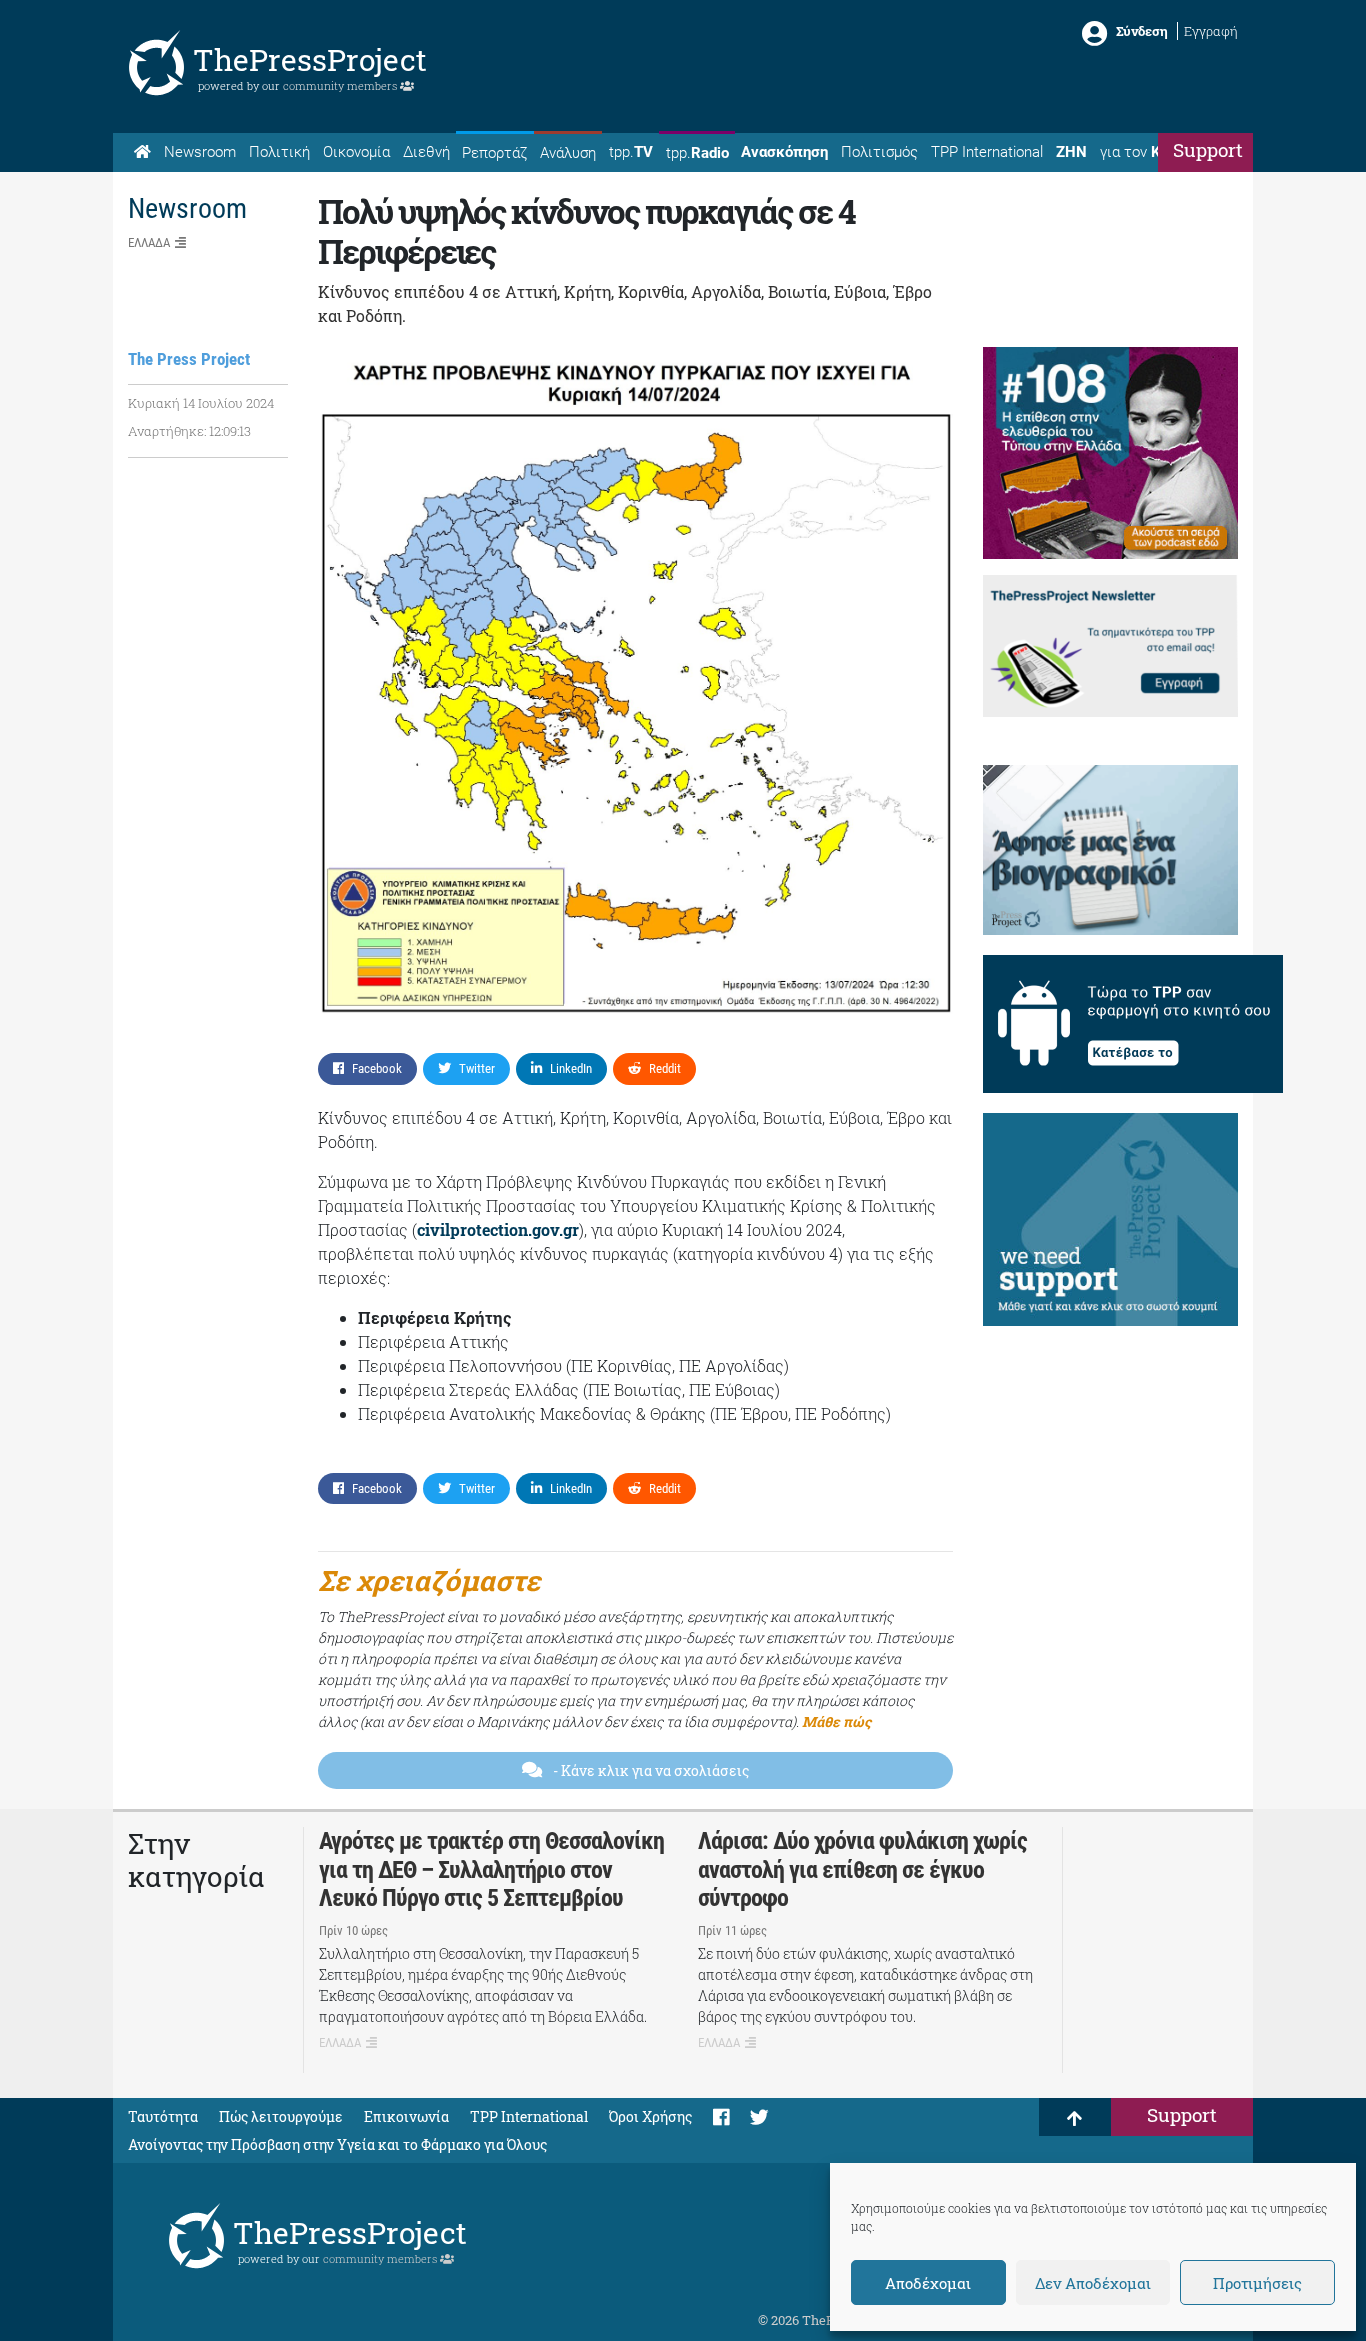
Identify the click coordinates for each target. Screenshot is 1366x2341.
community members (341, 85)
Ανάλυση (568, 153)
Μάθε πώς (836, 1721)
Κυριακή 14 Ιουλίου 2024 (201, 403)
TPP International (987, 152)
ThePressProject (310, 59)
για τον (1149, 152)
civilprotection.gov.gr (498, 1229)
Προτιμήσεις (1257, 2283)
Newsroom (200, 152)
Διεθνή (426, 152)
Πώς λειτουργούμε (281, 2116)
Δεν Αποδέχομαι (1093, 2283)
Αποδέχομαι (928, 2283)
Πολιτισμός (879, 152)
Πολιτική (279, 152)
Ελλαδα (149, 242)
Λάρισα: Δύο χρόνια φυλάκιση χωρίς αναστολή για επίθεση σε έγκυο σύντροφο (862, 1870)
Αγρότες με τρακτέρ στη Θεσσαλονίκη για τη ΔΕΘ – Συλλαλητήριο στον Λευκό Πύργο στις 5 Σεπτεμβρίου (491, 1870)
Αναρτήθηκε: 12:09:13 (189, 431)
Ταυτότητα (163, 2116)
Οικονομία (356, 152)
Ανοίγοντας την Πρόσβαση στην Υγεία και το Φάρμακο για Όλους (337, 2144)
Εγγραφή (1211, 31)
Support (1208, 149)
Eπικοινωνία (406, 2116)
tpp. (631, 152)
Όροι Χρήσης (650, 2116)
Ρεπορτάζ (494, 153)
